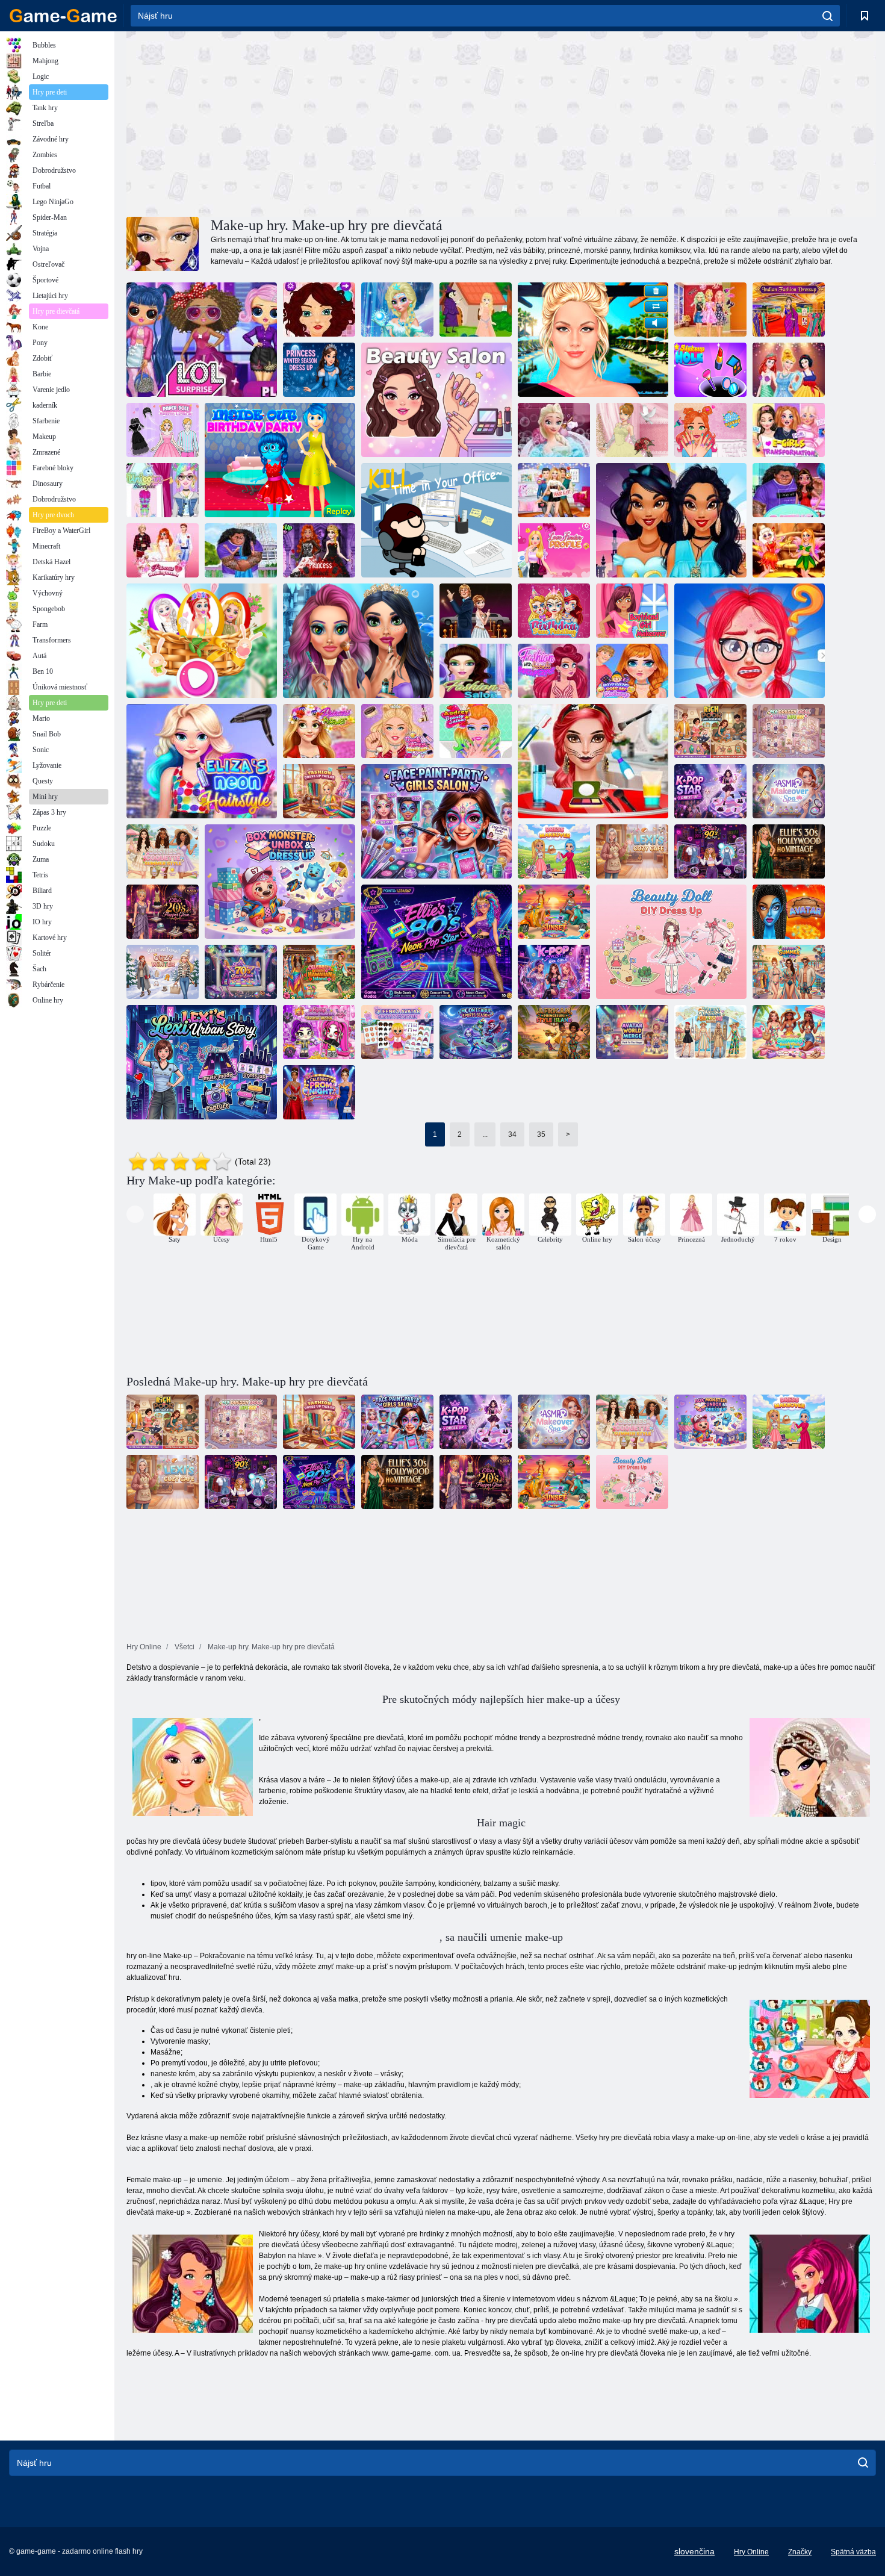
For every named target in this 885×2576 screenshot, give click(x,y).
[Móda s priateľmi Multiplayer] (554, 671)
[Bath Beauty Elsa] (554, 430)
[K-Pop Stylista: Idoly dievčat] (554, 972)
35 (541, 1134)
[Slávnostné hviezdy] (476, 611)
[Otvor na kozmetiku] (710, 370)
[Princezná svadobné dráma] (163, 550)
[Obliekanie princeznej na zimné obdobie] (319, 370)
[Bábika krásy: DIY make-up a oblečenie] (671, 942)
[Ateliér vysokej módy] (319, 791)
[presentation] (135, 1214)
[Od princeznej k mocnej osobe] (671, 520)
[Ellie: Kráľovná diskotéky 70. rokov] (241, 972)
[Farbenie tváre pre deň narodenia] (554, 611)
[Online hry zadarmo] (63, 16)
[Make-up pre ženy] (632, 611)
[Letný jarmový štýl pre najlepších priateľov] (163, 851)
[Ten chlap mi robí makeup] (632, 671)
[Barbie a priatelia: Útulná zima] (163, 972)
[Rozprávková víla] (789, 550)
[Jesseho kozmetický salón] (710, 430)
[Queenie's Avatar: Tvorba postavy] (397, 1032)
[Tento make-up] (593, 340)
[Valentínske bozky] (241, 550)
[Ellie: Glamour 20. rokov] (163, 912)
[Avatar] (789, 912)
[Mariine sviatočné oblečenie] (710, 1032)
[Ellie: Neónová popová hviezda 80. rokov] (436, 942)
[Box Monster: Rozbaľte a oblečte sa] (280, 882)
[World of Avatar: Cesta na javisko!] (632, 1032)
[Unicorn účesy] (163, 490)
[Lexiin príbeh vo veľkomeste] (202, 1062)
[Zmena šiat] (554, 851)
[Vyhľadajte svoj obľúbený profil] (554, 550)
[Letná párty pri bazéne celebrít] (789, 972)
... (485, 1134)
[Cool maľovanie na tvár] (593, 761)
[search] (828, 16)
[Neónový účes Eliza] (202, 761)
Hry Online (751, 2552)
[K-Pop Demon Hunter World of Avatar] (319, 1032)
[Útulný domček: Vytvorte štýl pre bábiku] (789, 731)
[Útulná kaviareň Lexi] (632, 851)
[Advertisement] (314, 122)
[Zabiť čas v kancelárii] (436, 520)
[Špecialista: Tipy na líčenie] (397, 731)
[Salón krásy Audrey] (476, 731)
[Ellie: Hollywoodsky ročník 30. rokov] (789, 851)
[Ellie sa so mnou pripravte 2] (710, 310)
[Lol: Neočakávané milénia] (202, 340)
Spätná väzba (853, 2552)
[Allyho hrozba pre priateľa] (554, 490)
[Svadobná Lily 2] (632, 430)
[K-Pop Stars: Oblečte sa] (710, 791)
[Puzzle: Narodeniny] (280, 460)
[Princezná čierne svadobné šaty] (319, 550)
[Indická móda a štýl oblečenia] (789, 310)
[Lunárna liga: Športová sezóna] (476, 1032)
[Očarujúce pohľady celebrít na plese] (319, 1092)
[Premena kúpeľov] (789, 791)
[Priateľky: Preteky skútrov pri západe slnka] (554, 912)
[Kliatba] (476, 310)
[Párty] (789, 490)
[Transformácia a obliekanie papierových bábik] (163, 430)
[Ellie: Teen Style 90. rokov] (710, 851)
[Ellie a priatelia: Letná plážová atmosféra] (789, 1032)
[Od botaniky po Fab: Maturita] (750, 641)
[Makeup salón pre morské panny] (358, 641)
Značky (800, 2552)
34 (512, 1134)
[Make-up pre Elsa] (397, 310)
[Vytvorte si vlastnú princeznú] (789, 370)
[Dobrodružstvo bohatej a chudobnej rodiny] (710, 731)
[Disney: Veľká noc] (202, 641)
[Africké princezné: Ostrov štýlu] (554, 1032)
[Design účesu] (319, 310)
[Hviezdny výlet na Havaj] (319, 972)
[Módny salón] (476, 671)
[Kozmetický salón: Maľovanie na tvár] (436, 821)
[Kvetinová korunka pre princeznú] (319, 731)
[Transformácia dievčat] (789, 430)
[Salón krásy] (436, 400)
